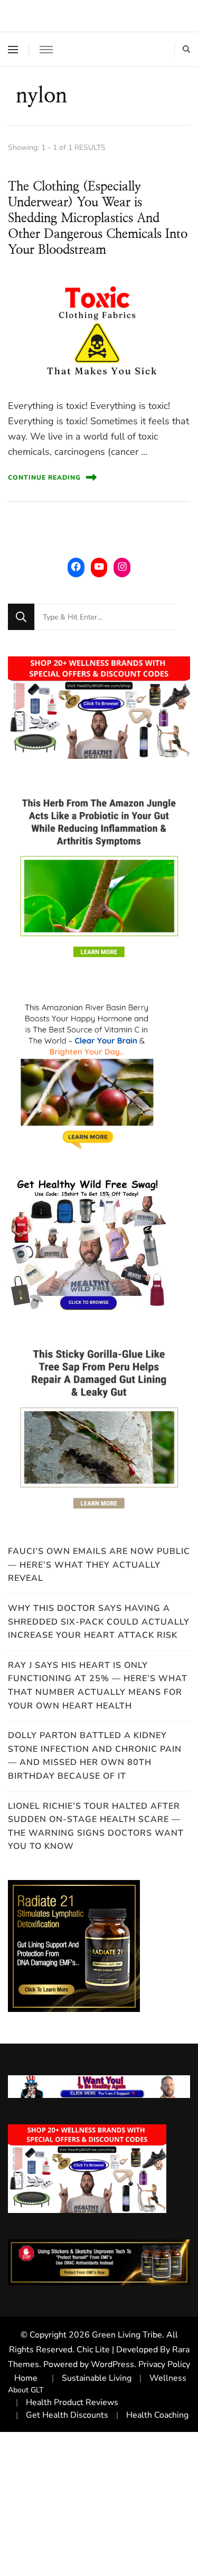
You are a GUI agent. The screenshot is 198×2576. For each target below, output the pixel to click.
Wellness (168, 2378)
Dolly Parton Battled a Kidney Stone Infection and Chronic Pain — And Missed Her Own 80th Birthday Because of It (95, 1756)
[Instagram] (122, 566)
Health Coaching (157, 2415)
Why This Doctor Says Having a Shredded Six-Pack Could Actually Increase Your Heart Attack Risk (99, 1622)
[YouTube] (99, 566)
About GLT (26, 2390)
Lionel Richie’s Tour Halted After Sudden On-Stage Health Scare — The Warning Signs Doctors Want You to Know (96, 1826)
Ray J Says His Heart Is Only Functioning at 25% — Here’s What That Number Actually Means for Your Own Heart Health (98, 1686)
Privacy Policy (164, 2364)
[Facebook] (76, 566)
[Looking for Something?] (104, 617)
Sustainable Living (97, 2378)
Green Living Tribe (127, 2335)
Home (26, 2378)
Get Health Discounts (67, 2415)
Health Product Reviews (72, 2402)
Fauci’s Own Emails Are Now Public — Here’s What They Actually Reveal (99, 1565)
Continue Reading (44, 478)
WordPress (112, 2364)
